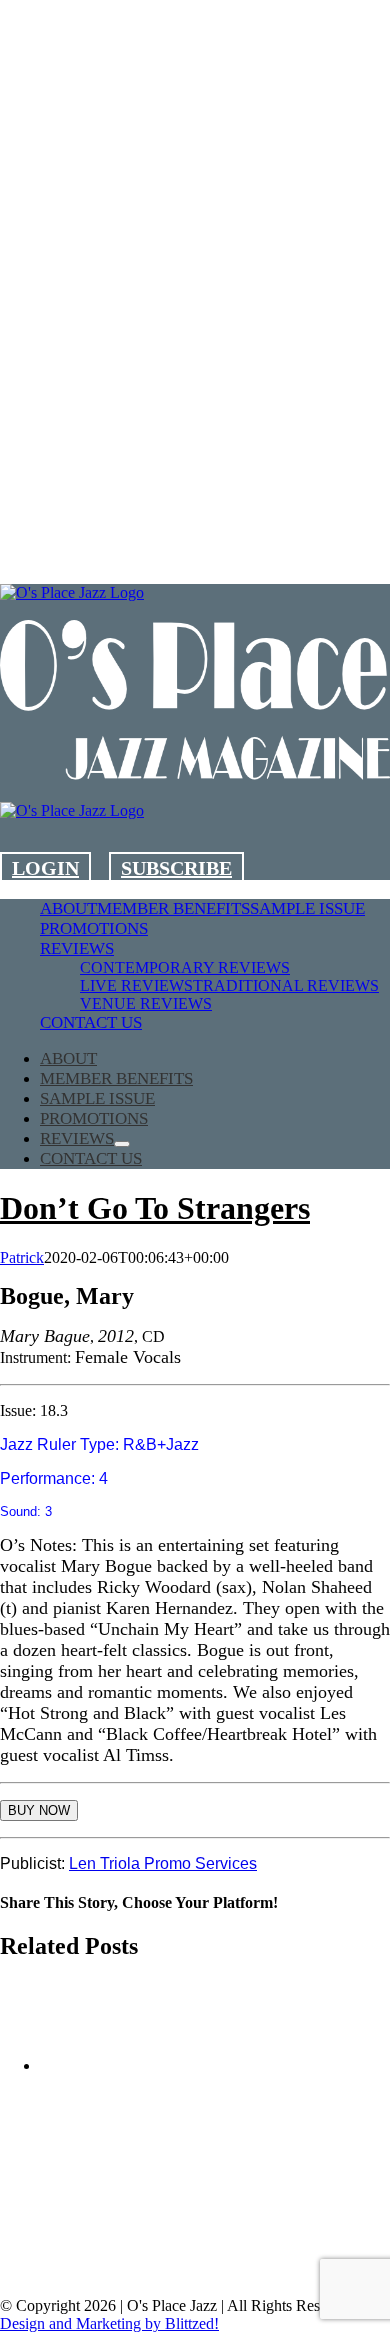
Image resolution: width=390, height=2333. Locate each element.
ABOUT (216, 2200)
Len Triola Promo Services (163, 1863)
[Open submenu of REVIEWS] (122, 1144)
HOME (118, 2200)
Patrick (22, 1257)
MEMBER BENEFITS (168, 2218)
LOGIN (45, 868)
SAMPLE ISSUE (125, 2272)
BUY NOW (39, 1810)
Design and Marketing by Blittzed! (109, 2323)
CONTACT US (271, 2272)
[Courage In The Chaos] (126, 2066)
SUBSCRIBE (176, 868)
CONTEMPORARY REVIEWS (169, 2236)
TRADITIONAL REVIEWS (169, 2254)
